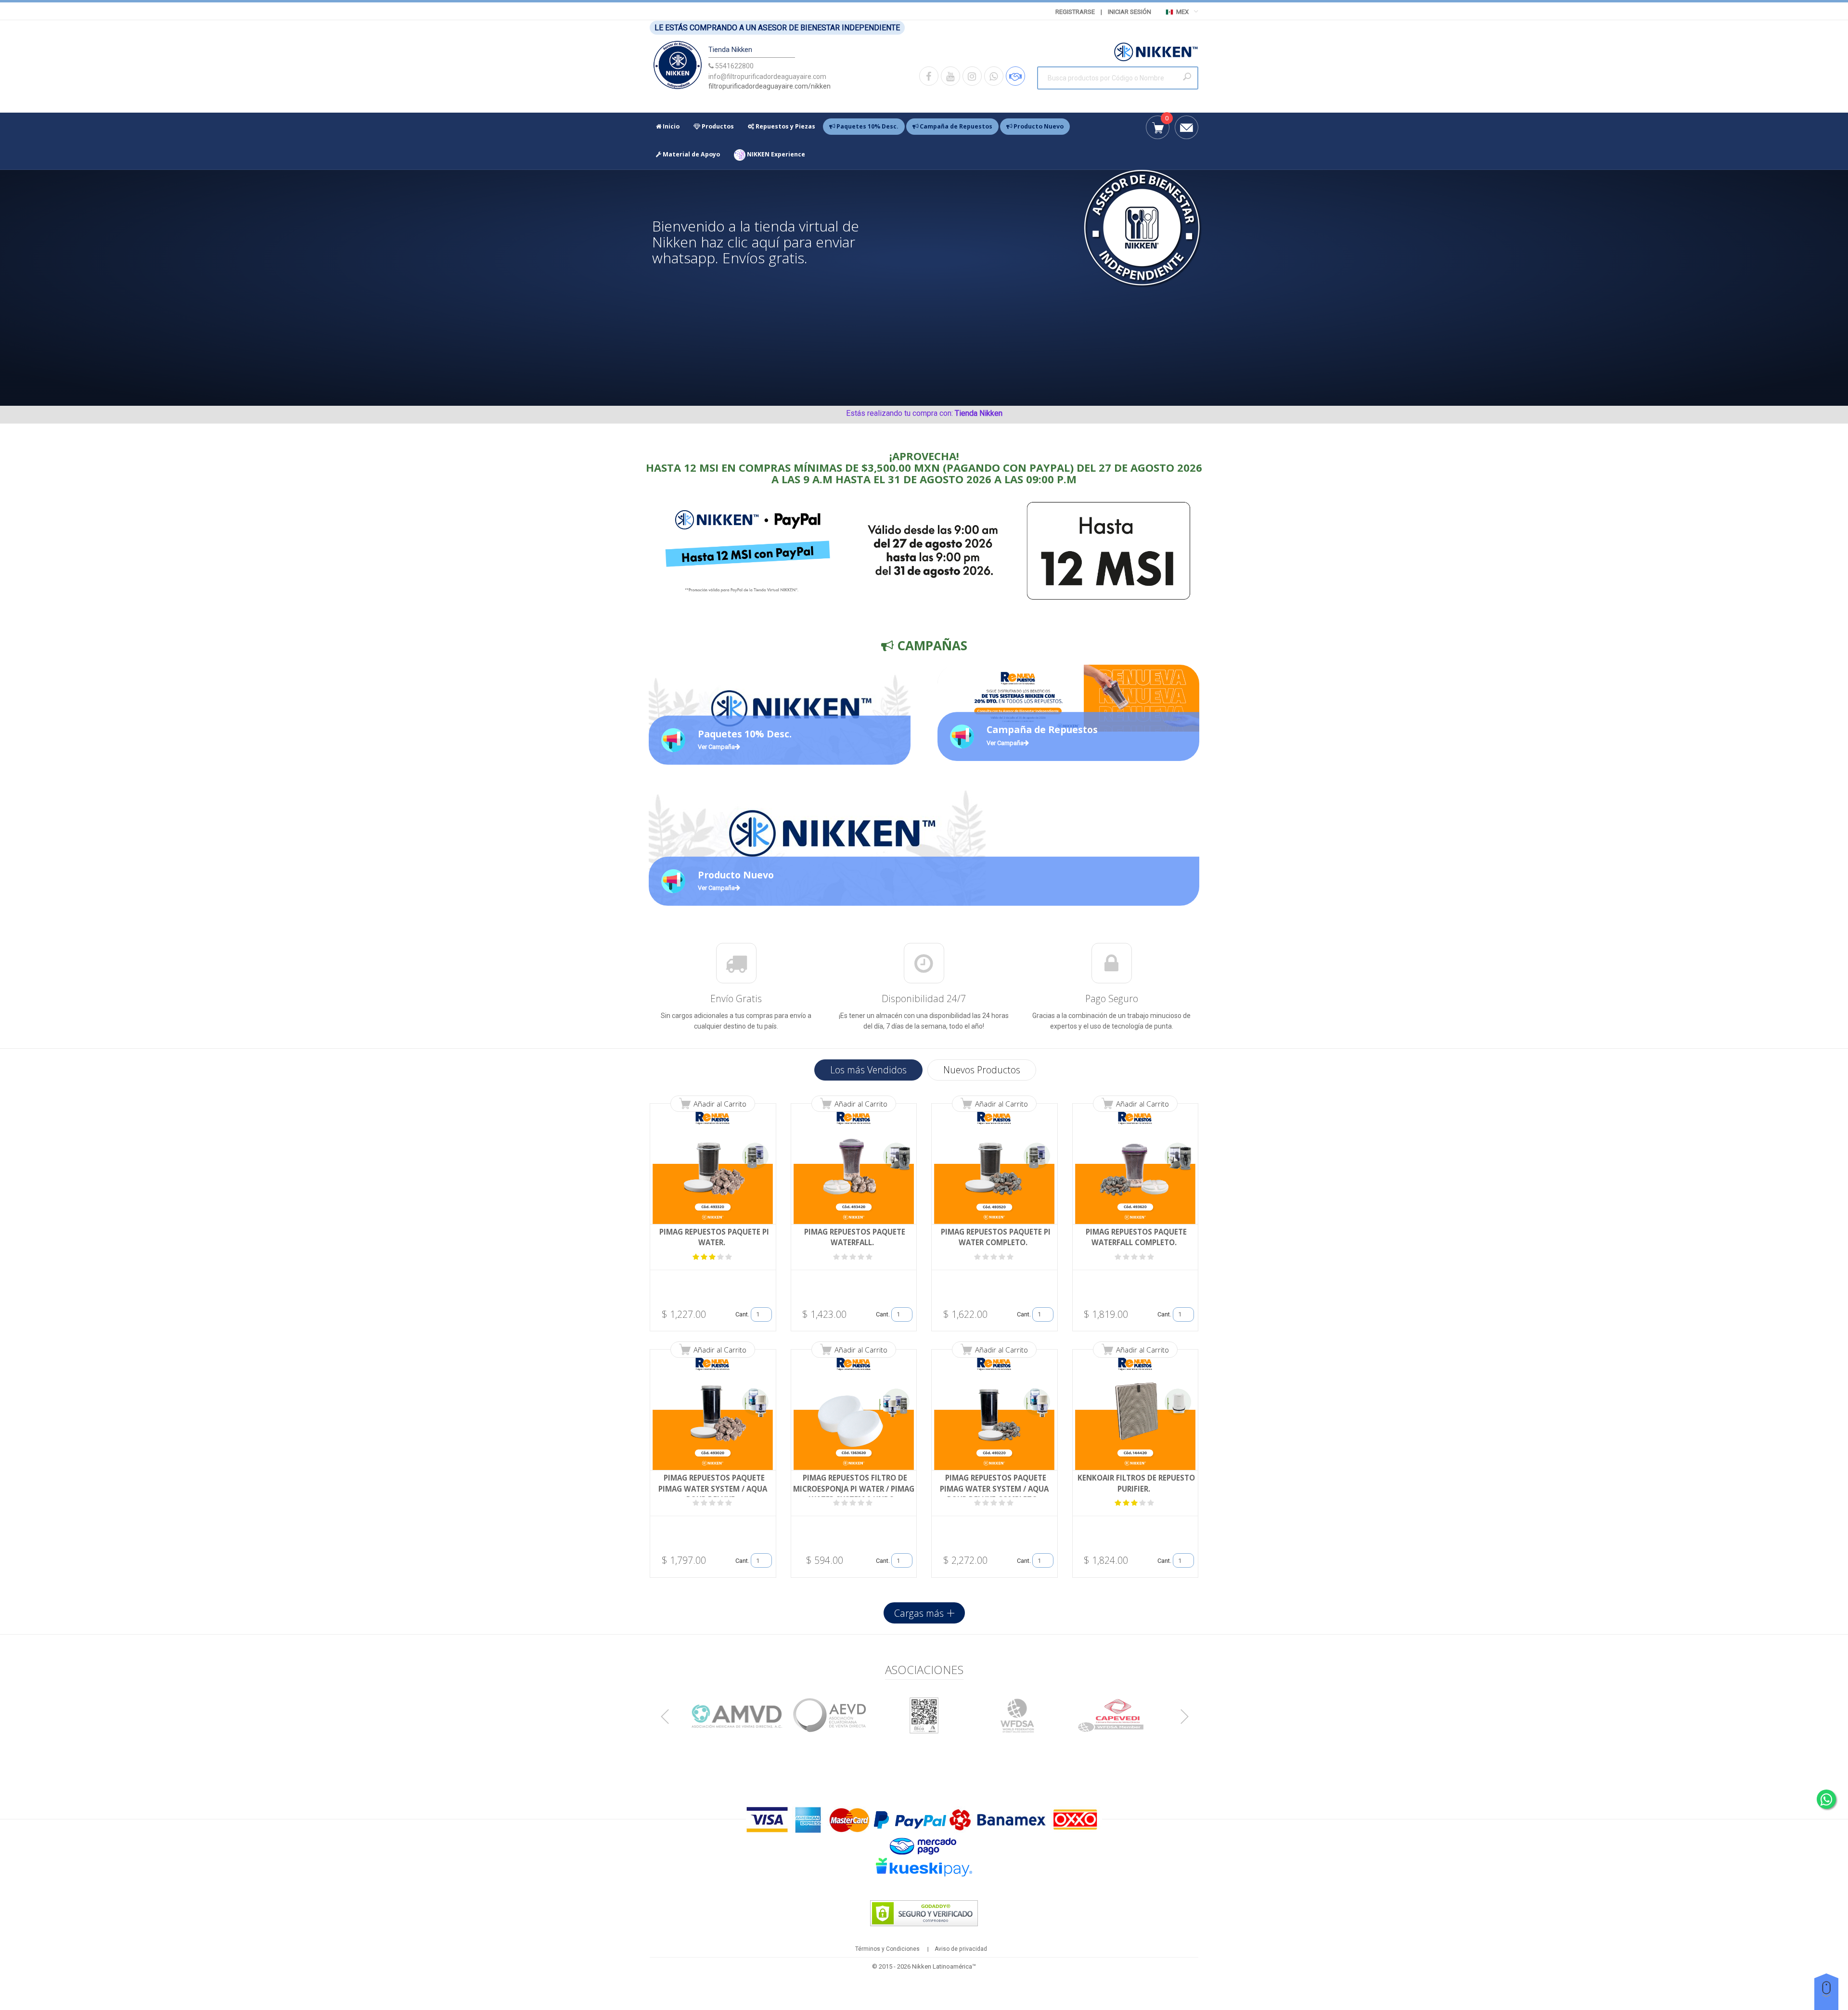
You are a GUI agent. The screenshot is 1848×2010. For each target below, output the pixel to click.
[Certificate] (737, 1715)
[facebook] (929, 76)
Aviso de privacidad (961, 1949)
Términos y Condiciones (887, 1949)
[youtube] (950, 76)
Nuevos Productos (982, 1070)
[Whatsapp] (994, 76)
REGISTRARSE (1075, 12)
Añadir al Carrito (720, 1104)
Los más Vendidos (868, 1070)
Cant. (742, 1314)
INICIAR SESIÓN (1129, 12)
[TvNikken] (678, 67)
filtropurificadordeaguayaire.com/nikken (770, 86)
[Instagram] (972, 76)
